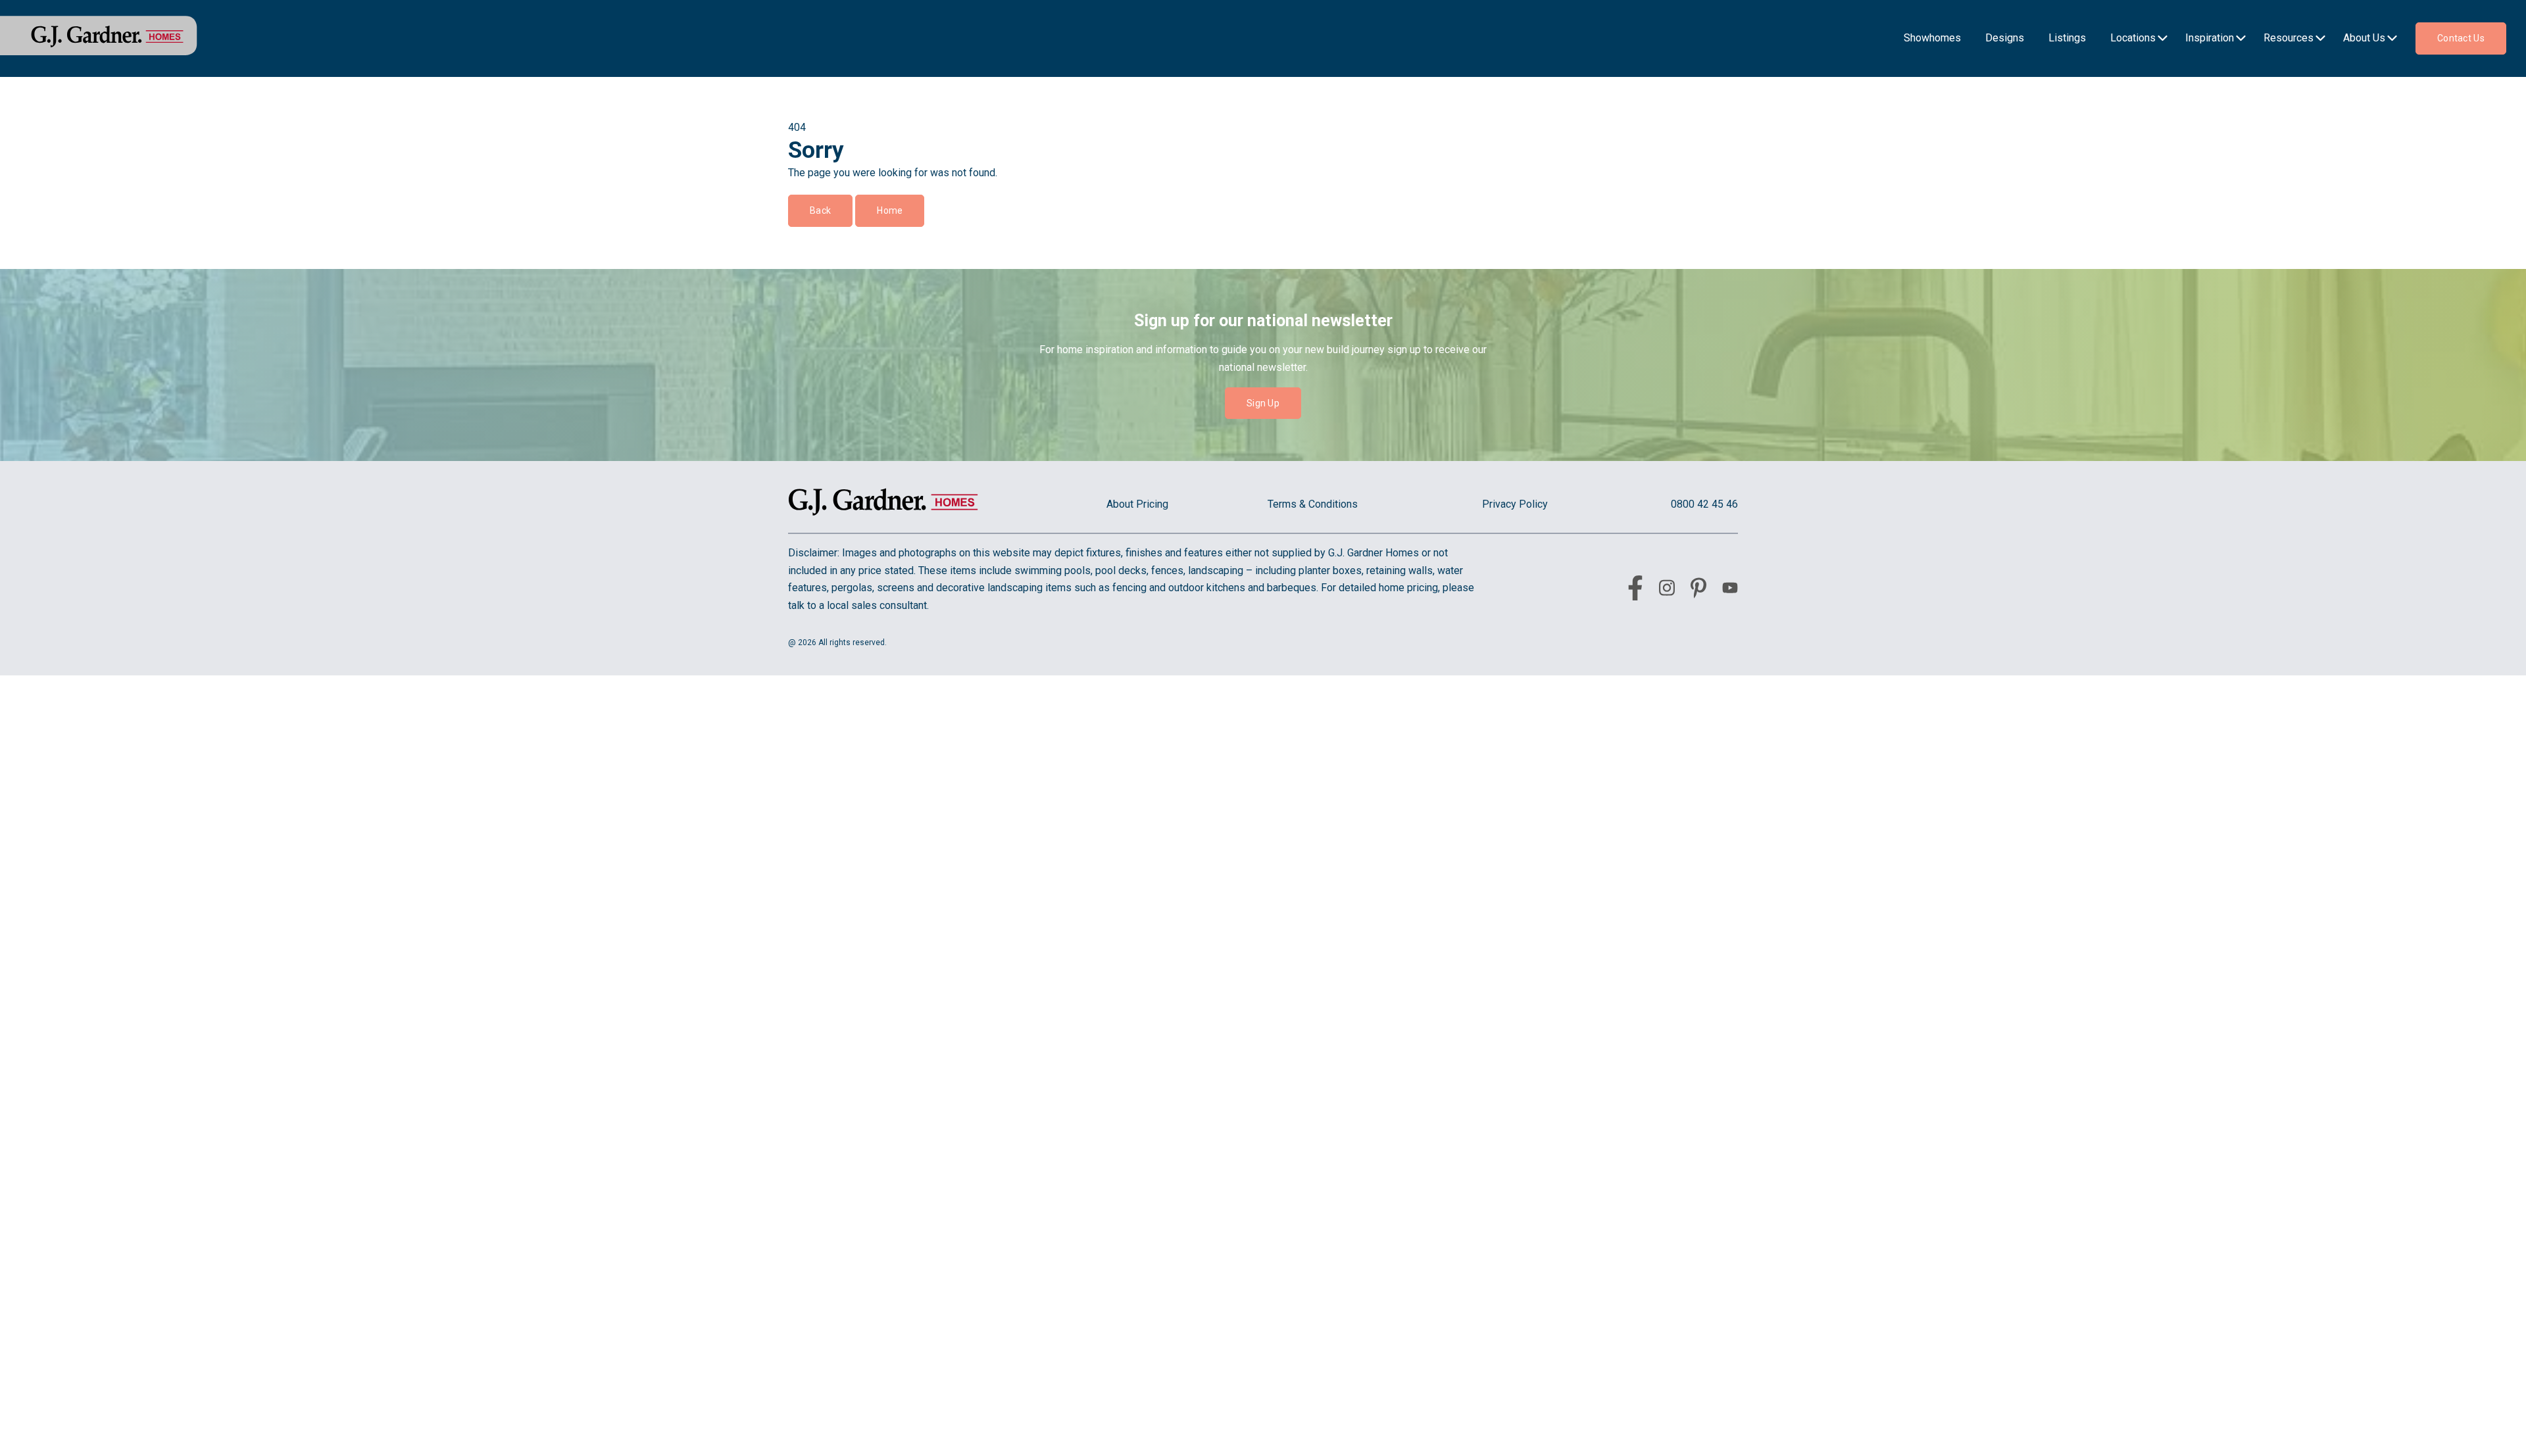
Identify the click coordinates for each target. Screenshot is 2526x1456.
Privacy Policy (1515, 504)
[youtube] (1730, 590)
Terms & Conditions (1313, 504)
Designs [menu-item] (2005, 38)
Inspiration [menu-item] (2210, 38)
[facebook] (1635, 591)
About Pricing (1137, 504)
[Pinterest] (1698, 591)
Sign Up (1263, 403)
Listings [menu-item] (2067, 38)
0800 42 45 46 (1704, 504)
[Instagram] (1667, 590)
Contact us (2461, 38)
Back (820, 210)
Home (890, 210)
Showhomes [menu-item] (1932, 38)
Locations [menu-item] (2133, 38)
